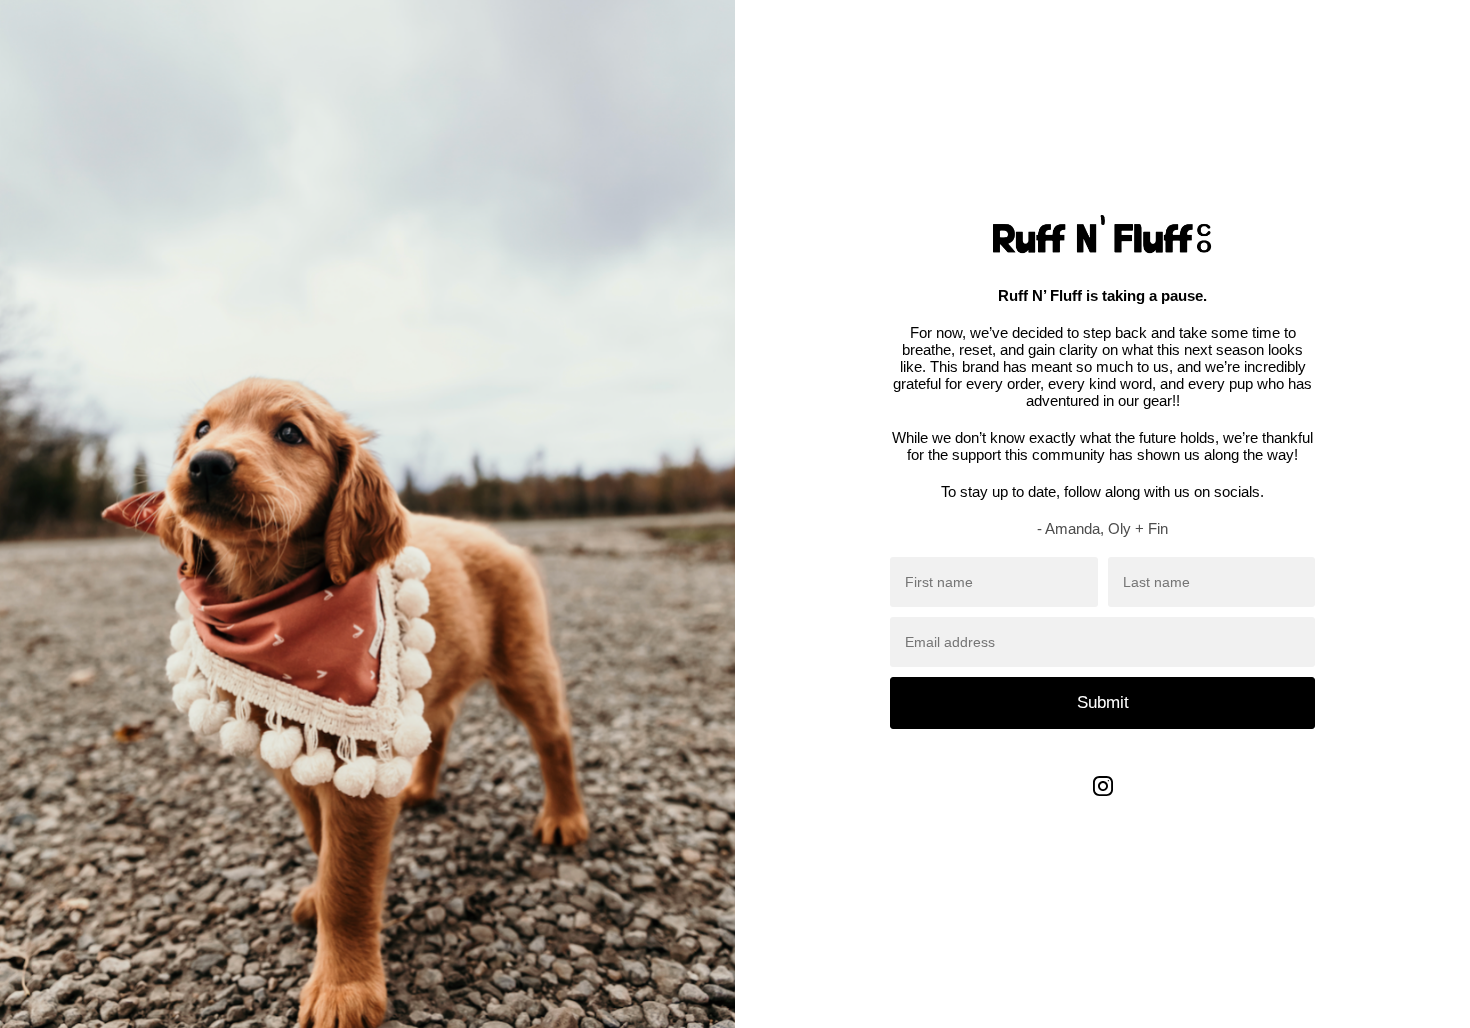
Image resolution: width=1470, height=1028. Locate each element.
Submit (1103, 702)
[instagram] (1103, 800)
